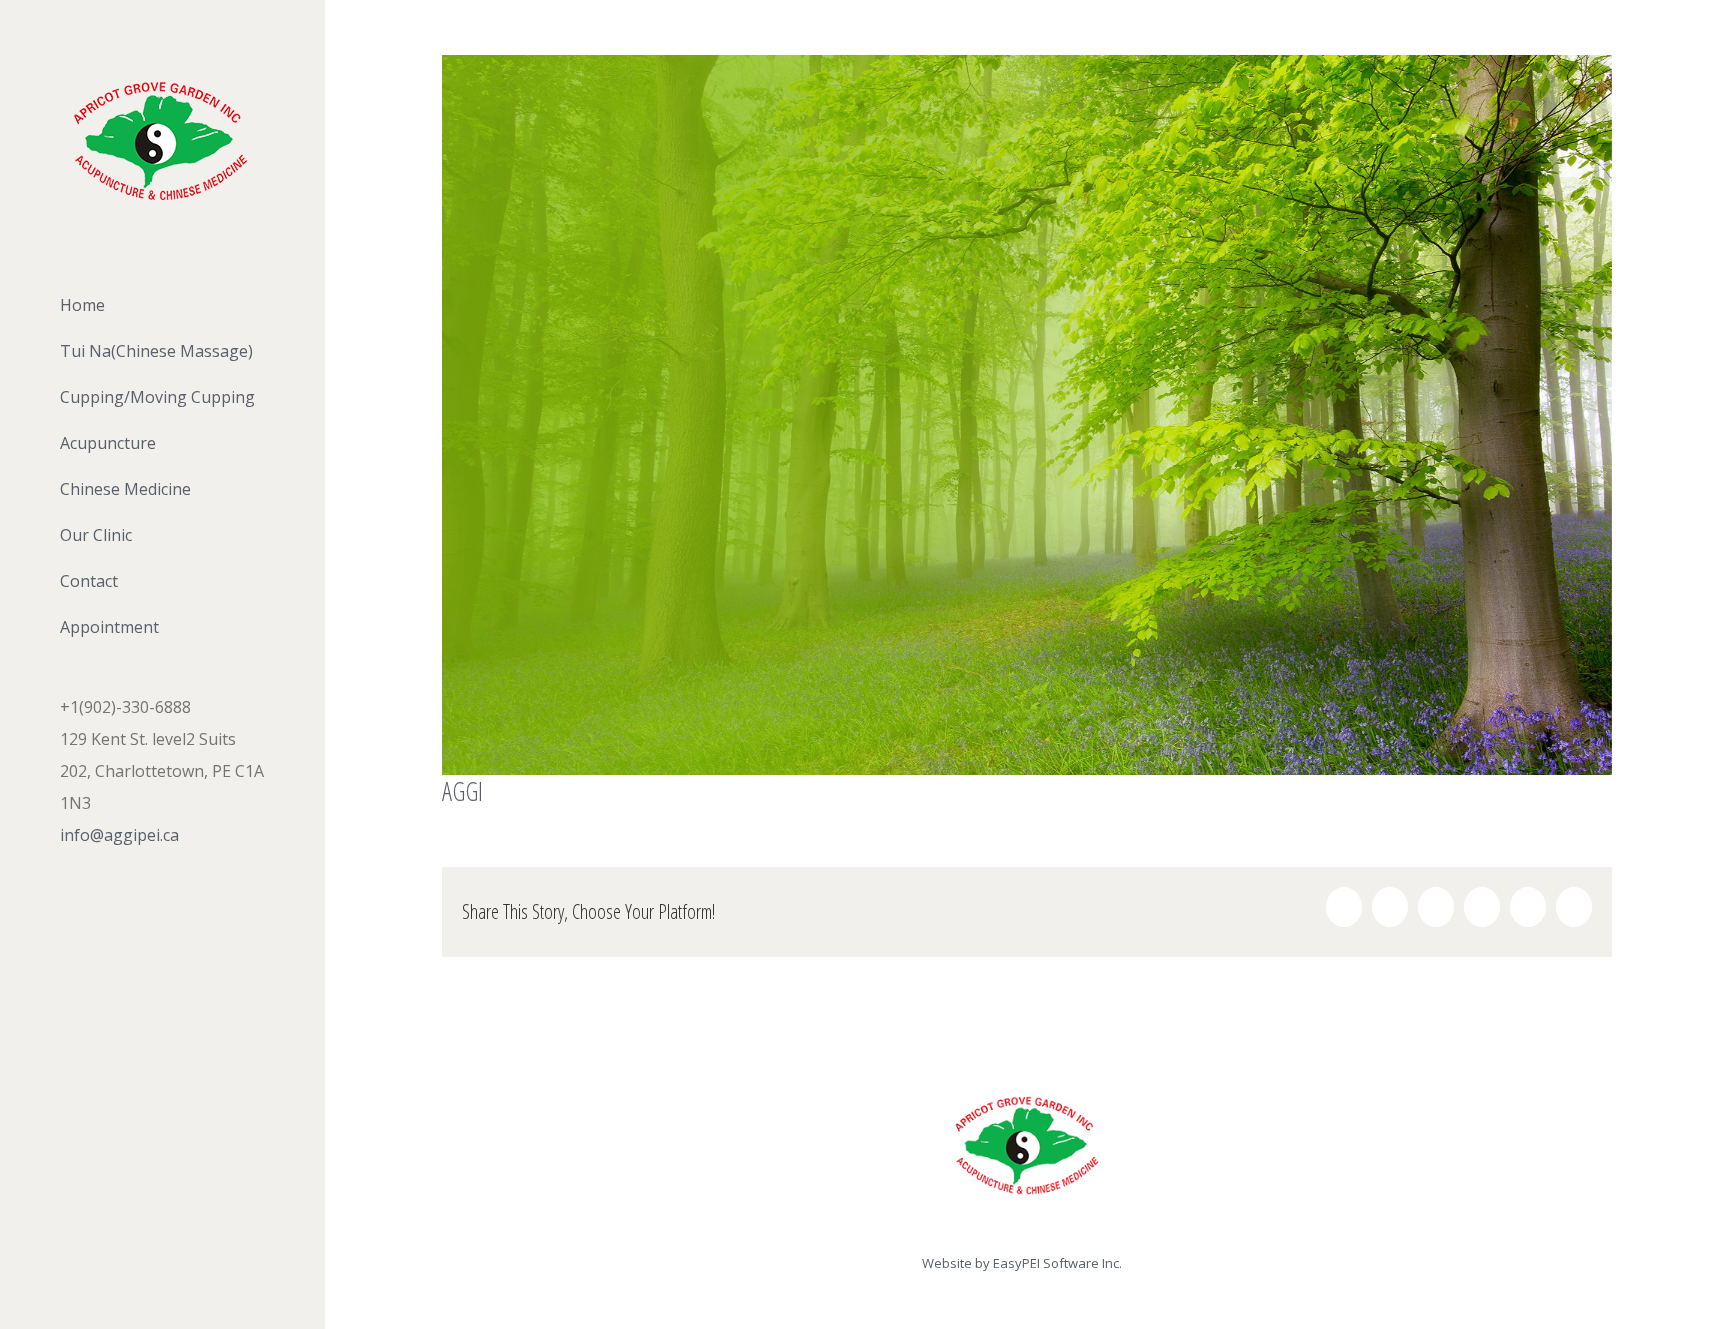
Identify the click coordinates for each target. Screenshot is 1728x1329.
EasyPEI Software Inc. (1057, 1263)
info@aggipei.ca (119, 835)
